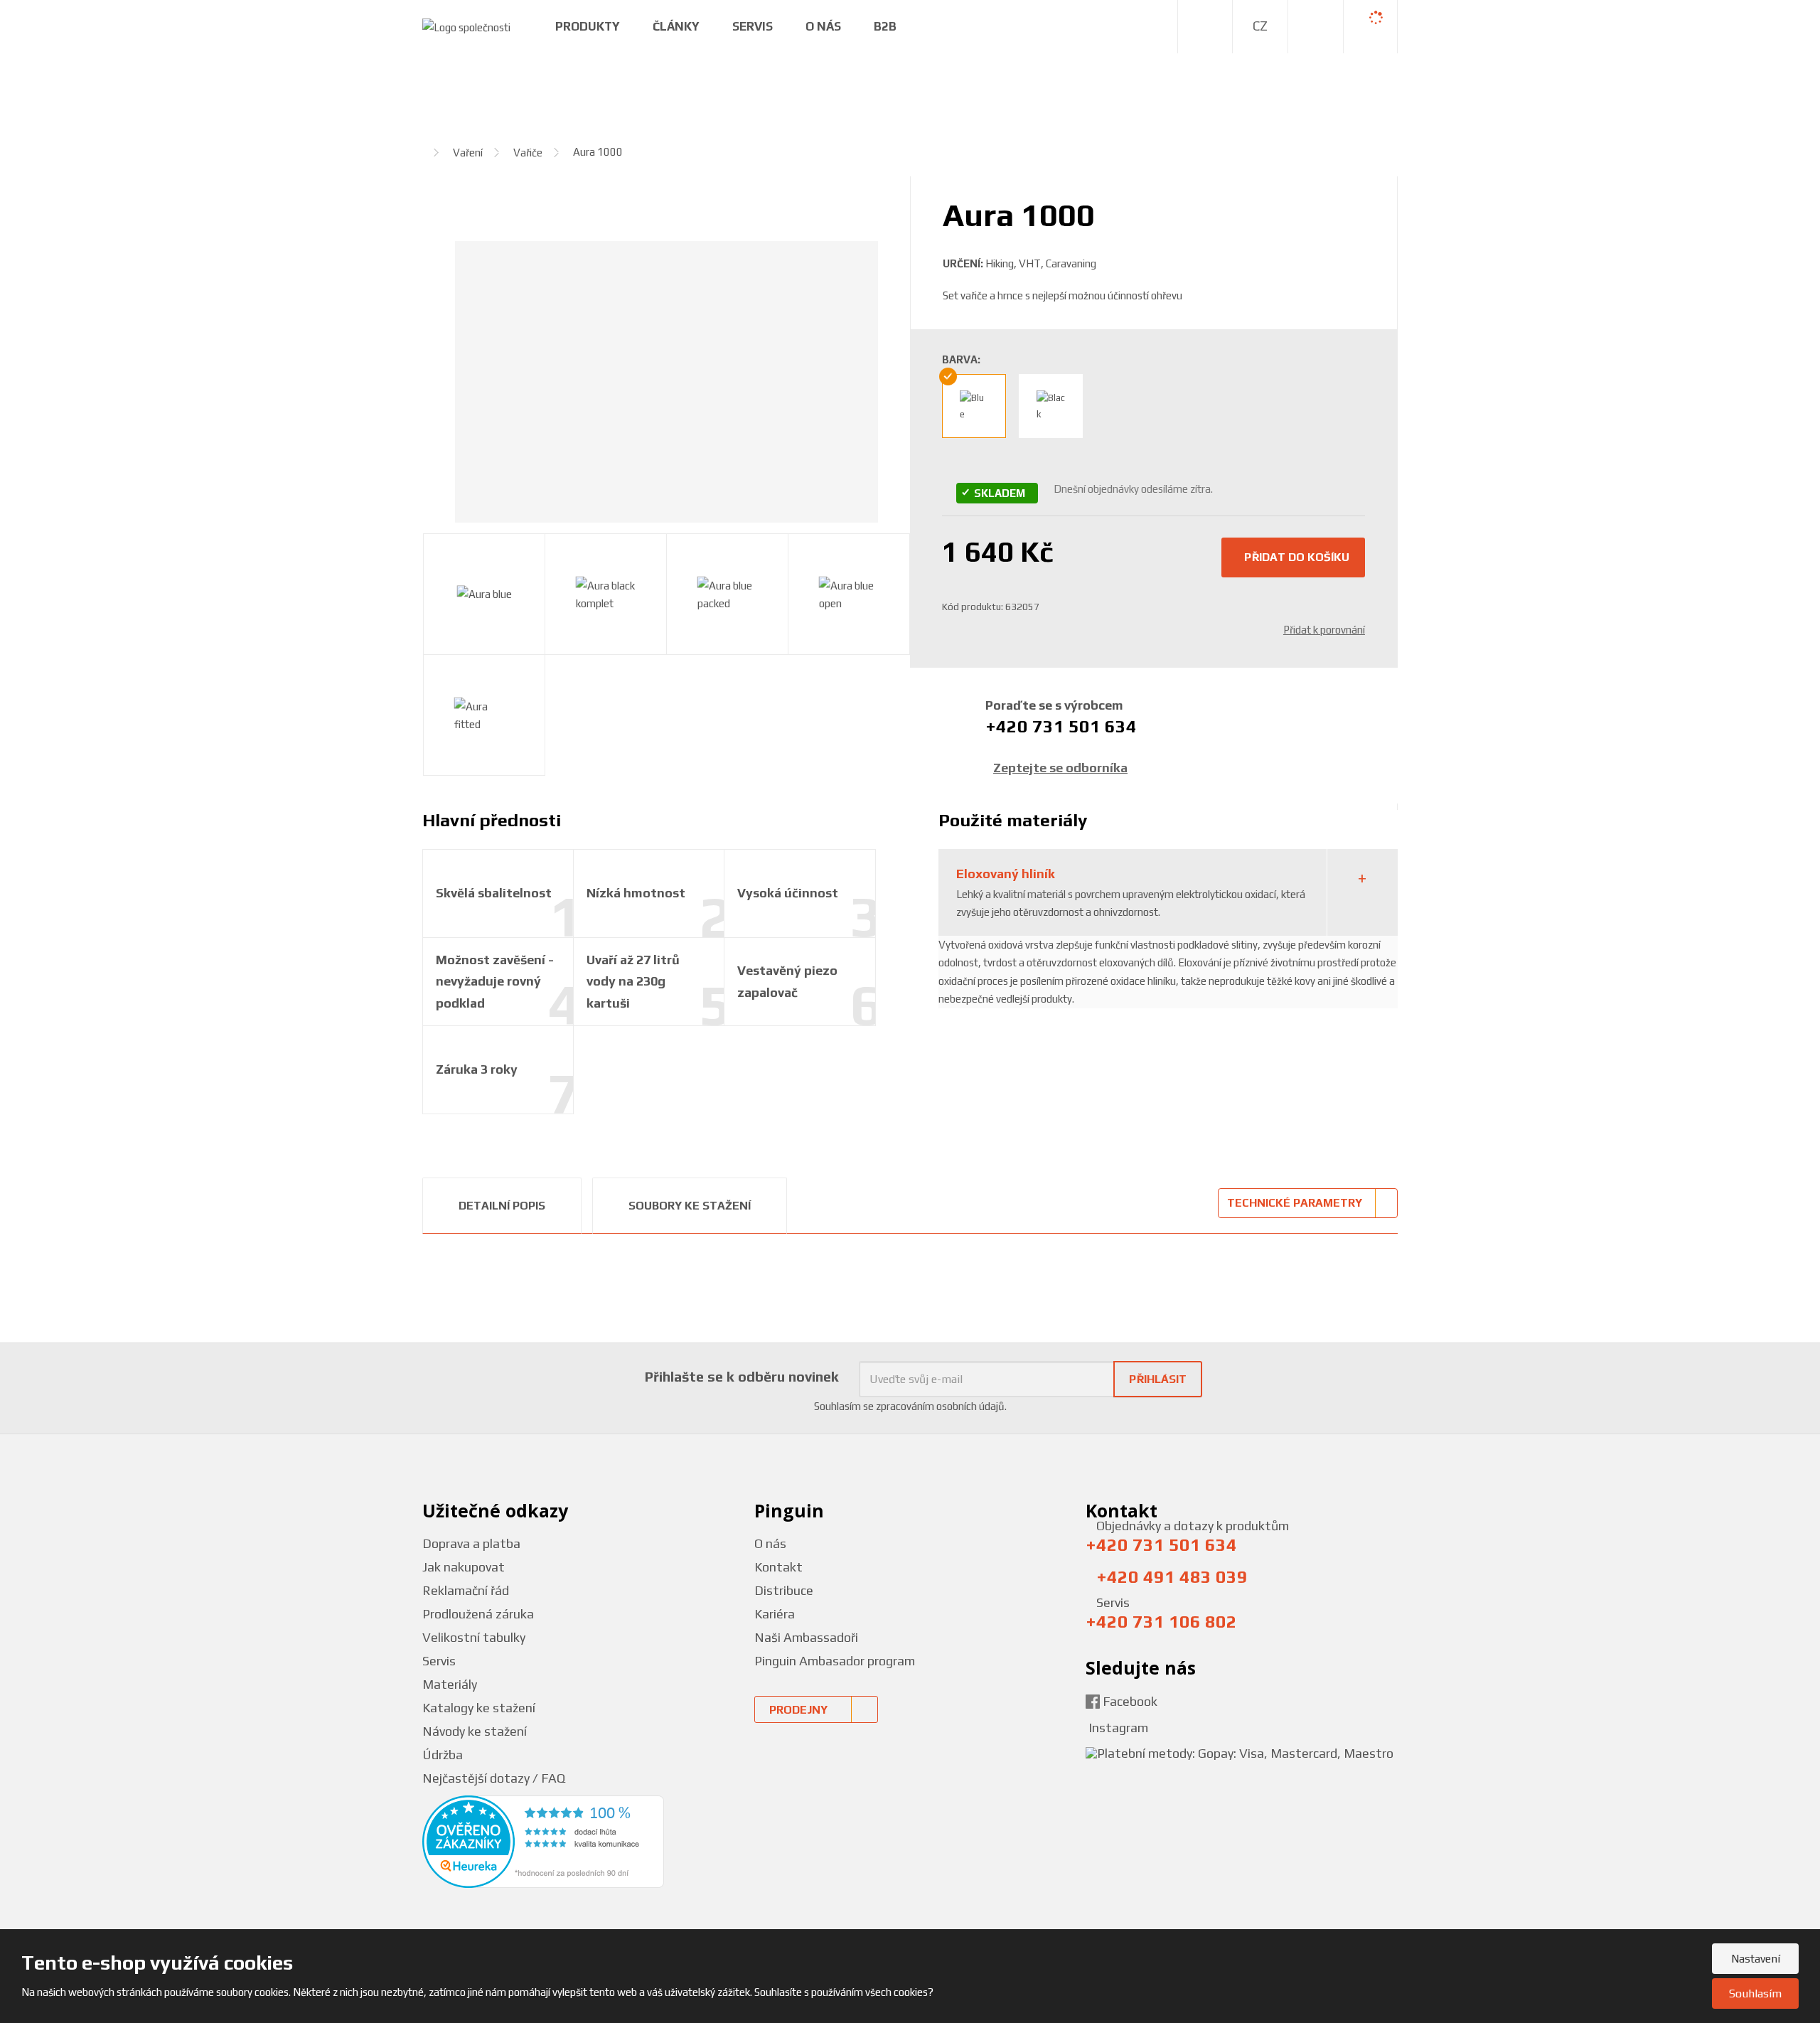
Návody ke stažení (475, 1731)
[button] (1260, 26)
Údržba (443, 1755)
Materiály (450, 1684)
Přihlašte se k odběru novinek (742, 1376)
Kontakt (778, 1567)
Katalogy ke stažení (479, 1708)
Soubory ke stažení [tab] (690, 1206)
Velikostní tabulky (474, 1637)
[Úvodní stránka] (466, 26)
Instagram (1117, 1728)
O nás (770, 1543)
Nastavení (1756, 1959)
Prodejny (798, 1710)
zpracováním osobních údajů (940, 1406)
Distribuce (784, 1590)
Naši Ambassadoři (806, 1637)
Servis (753, 26)
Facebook (1129, 1701)
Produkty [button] (588, 26)
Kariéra (775, 1614)
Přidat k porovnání (1324, 630)
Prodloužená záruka (478, 1614)
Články (676, 26)
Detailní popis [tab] (502, 1206)
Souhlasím (1755, 1993)
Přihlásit (1158, 1379)
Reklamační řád (466, 1590)
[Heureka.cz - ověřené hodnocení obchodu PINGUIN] (543, 1841)
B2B (885, 26)
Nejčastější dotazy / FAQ (494, 1778)
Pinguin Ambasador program (835, 1661)
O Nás (823, 26)
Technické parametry (1295, 1203)
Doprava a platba (471, 1543)
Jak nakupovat (464, 1567)
